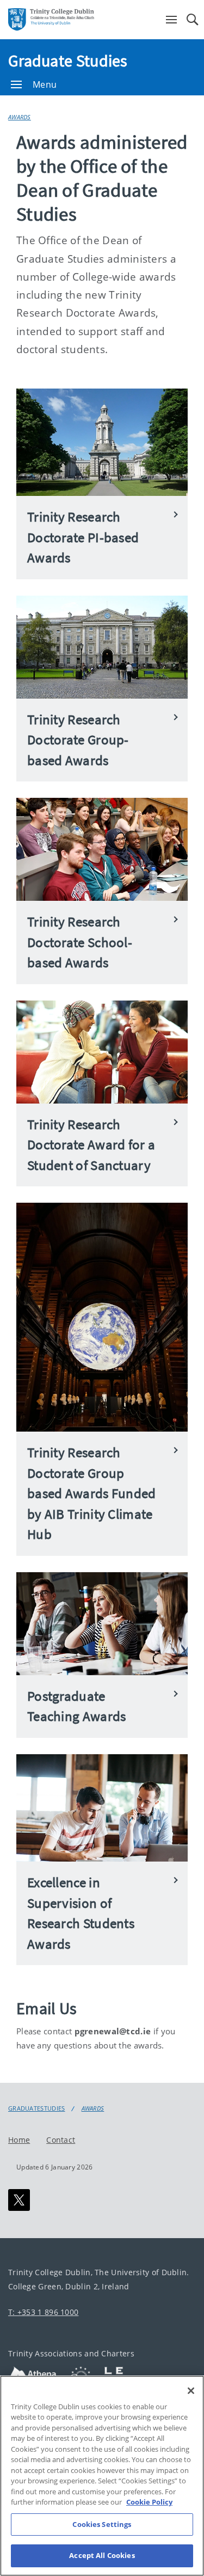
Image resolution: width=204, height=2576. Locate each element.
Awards (20, 117)
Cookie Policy (149, 2502)
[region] (102, 2476)
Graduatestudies (37, 2108)
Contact (61, 2139)
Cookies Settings (102, 2524)
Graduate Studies (68, 60)
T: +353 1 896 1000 (43, 2312)
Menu (45, 84)
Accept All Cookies (102, 2555)
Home (19, 2139)
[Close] (191, 2391)
